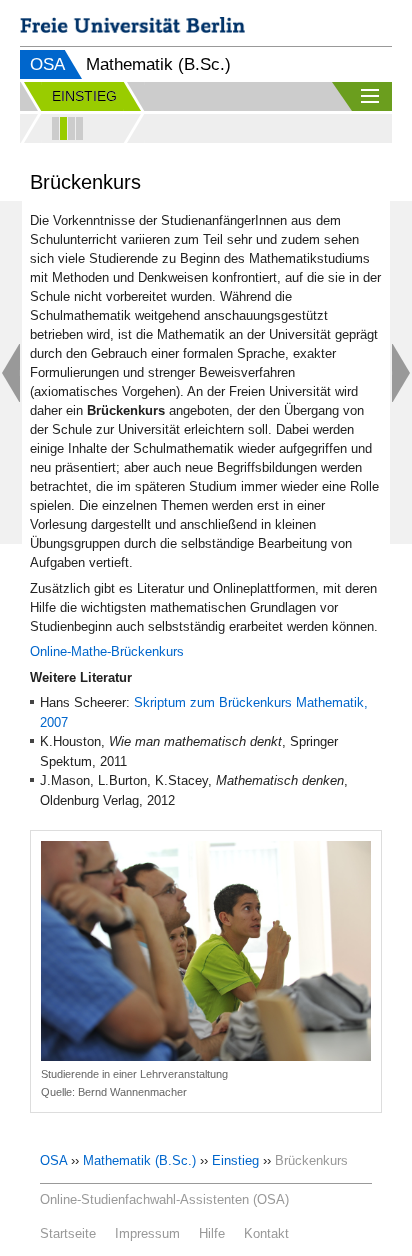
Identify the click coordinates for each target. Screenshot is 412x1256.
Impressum (147, 1233)
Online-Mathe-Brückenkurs (107, 651)
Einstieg (235, 1160)
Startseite (68, 1233)
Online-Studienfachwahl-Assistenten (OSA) (164, 1199)
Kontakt (266, 1233)
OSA (47, 64)
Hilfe (212, 1233)
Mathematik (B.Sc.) (139, 1160)
